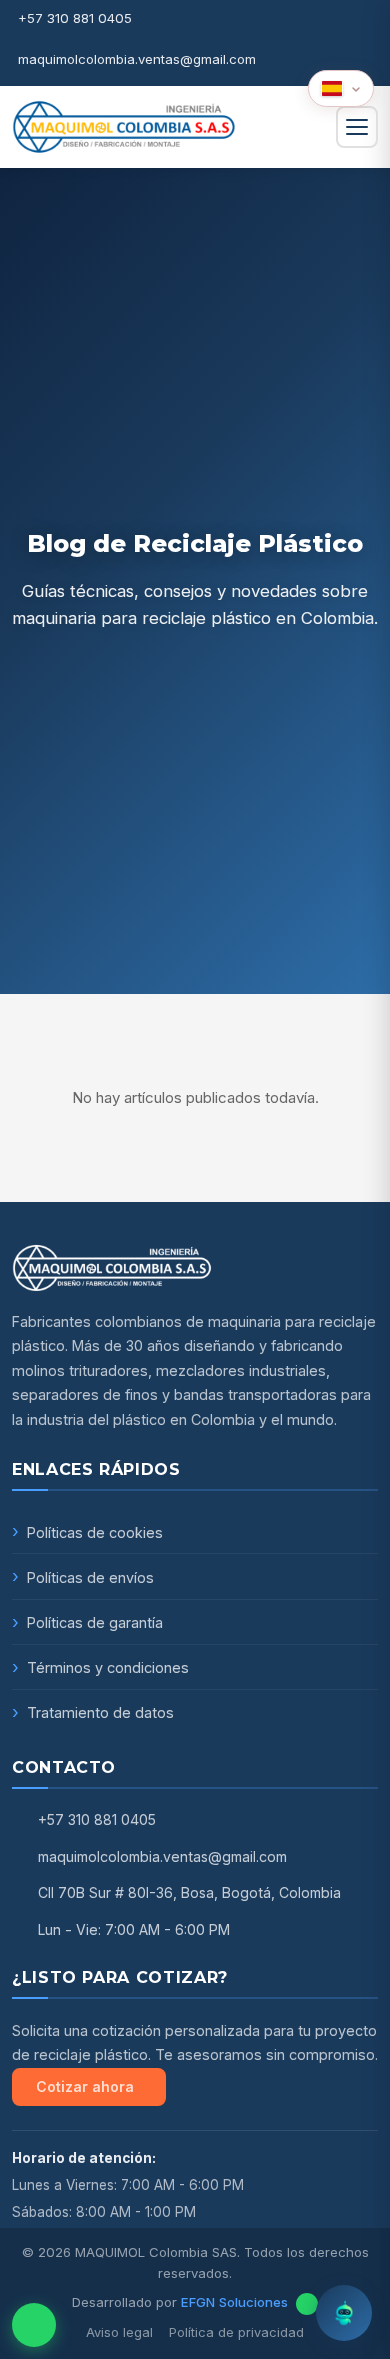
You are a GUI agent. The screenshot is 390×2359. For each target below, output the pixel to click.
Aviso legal (119, 2332)
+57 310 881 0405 (75, 18)
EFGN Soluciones (234, 2302)
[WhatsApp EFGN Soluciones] (307, 2304)
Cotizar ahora (85, 2086)
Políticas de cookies (95, 1532)
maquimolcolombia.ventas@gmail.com (137, 59)
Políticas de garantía (95, 1622)
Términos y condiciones (108, 1667)
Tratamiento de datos (100, 1712)
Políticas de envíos (90, 1577)
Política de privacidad (236, 2332)
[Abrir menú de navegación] (357, 127)
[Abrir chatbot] (344, 2313)
